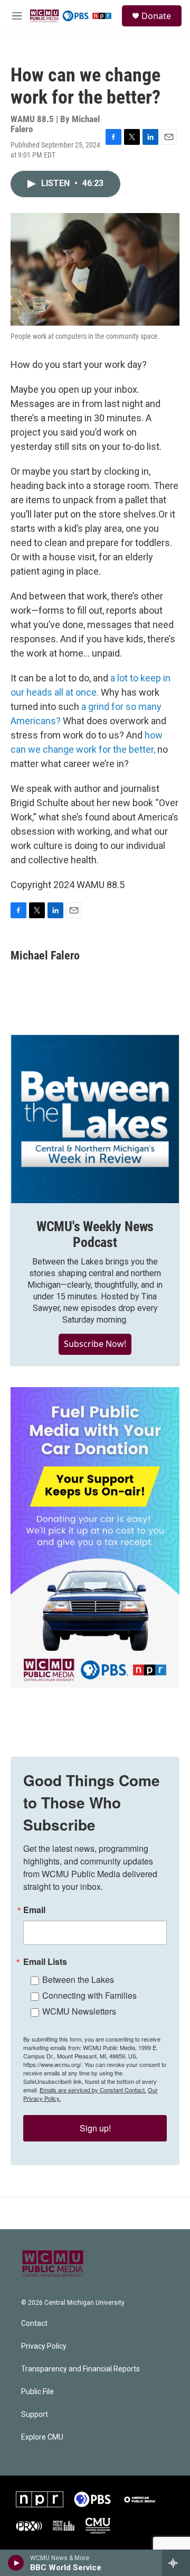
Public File (37, 2392)
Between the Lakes (78, 1979)
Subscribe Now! (95, 1344)
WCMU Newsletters (79, 2011)
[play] (16, 2563)
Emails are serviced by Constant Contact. (93, 2090)
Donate (156, 16)
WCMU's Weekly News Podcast (95, 1234)
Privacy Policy (44, 2346)
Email (34, 1910)
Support (35, 2415)
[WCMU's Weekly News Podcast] (95, 1119)
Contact (34, 2324)
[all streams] (176, 2563)
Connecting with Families (89, 1995)
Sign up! (95, 2128)
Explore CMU (42, 2437)
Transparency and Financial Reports (80, 2369)
